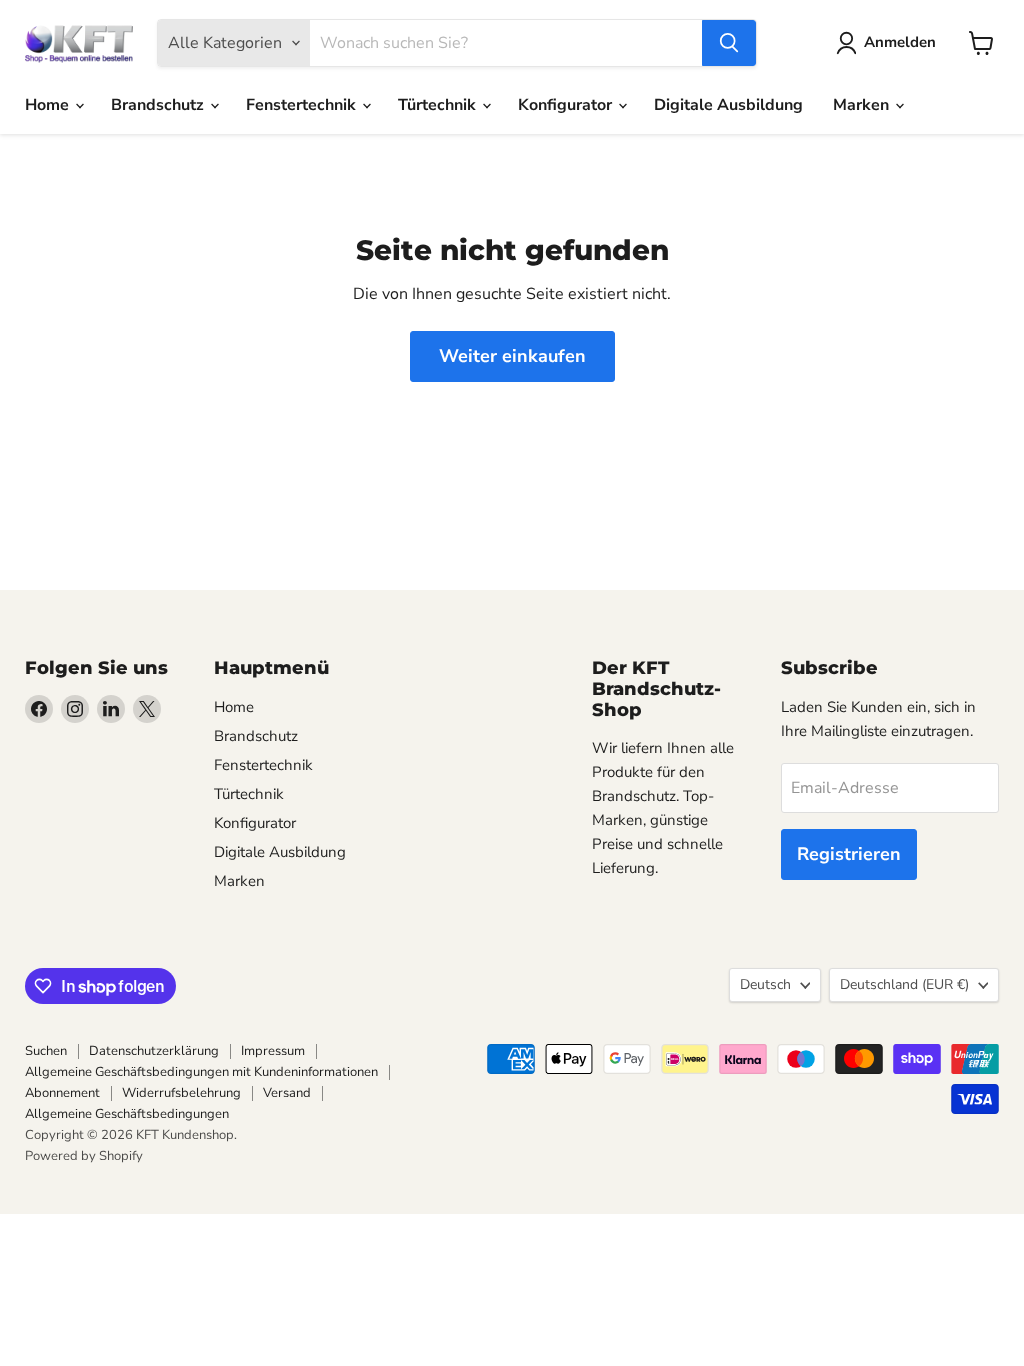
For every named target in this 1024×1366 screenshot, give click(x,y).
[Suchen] (729, 43)
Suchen (46, 1051)
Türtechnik (439, 105)
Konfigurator (567, 105)
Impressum (273, 1051)
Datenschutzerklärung (154, 1051)
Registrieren (849, 854)
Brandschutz (159, 105)
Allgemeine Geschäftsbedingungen (127, 1114)
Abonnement (62, 1093)
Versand (287, 1093)
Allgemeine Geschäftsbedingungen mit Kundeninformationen (201, 1072)
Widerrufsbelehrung (181, 1093)
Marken (863, 105)
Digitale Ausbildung (728, 105)
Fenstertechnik (303, 105)
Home (49, 105)
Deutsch (765, 984)
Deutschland (904, 984)
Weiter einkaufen (512, 356)
